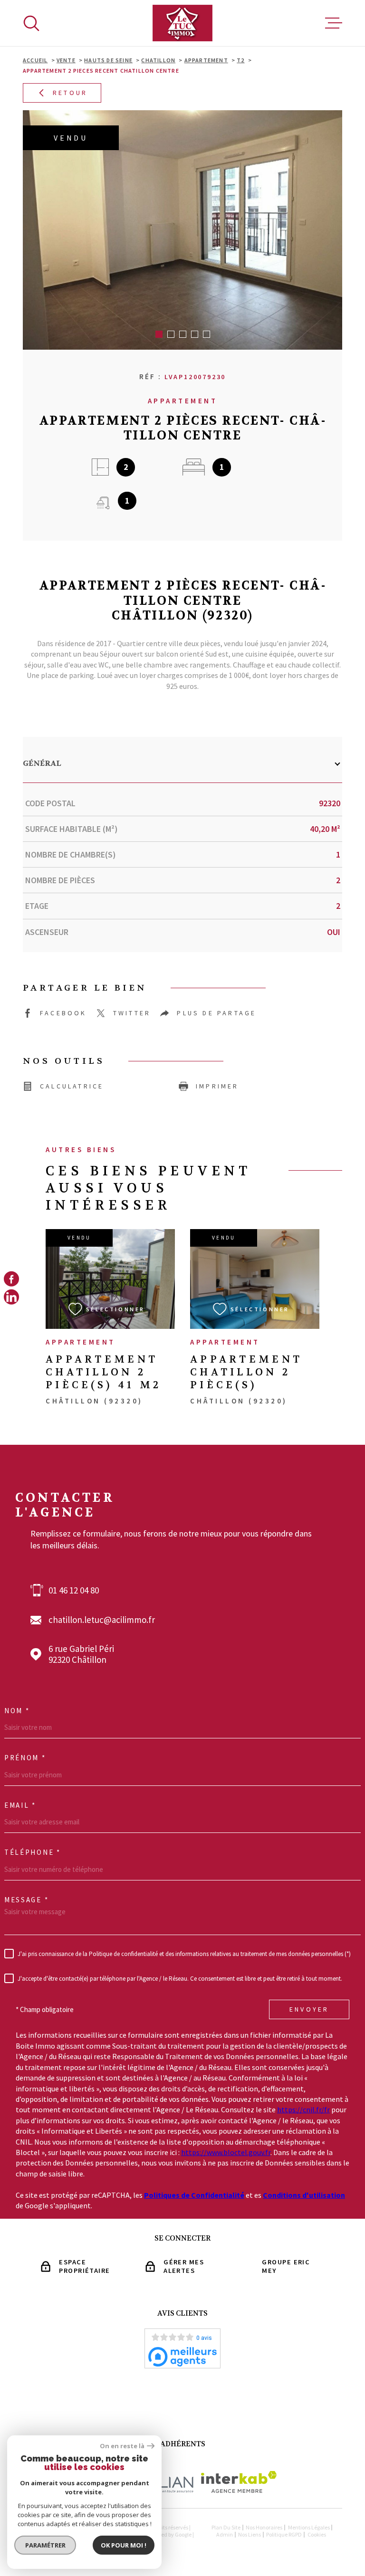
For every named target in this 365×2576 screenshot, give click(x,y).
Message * (26, 1900)
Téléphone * (33, 1852)
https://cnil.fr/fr (303, 2109)
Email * (20, 1805)
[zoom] (182, 230)
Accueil (35, 60)
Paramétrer (45, 2545)
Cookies (317, 2535)
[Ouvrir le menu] (334, 23)
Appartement (206, 60)
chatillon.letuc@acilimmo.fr (102, 1620)
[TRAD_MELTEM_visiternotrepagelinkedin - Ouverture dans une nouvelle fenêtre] (11, 1297)
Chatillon (158, 60)
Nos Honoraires (264, 2527)
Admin (225, 2534)
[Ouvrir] (31, 23)
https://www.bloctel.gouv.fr (226, 2152)
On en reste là (122, 2446)
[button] (159, 334)
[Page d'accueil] (182, 23)
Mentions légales (309, 2527)
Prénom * (25, 1758)
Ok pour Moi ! (124, 2545)
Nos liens (250, 2534)
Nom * (17, 1711)
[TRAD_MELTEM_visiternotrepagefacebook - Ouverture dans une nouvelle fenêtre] (11, 1279)
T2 (240, 60)
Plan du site (226, 2527)
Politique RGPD (284, 2534)
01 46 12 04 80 (74, 1590)
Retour (70, 93)
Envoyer (309, 2010)
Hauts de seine (108, 60)
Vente (66, 60)
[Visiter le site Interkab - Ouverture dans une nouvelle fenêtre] (239, 2482)
